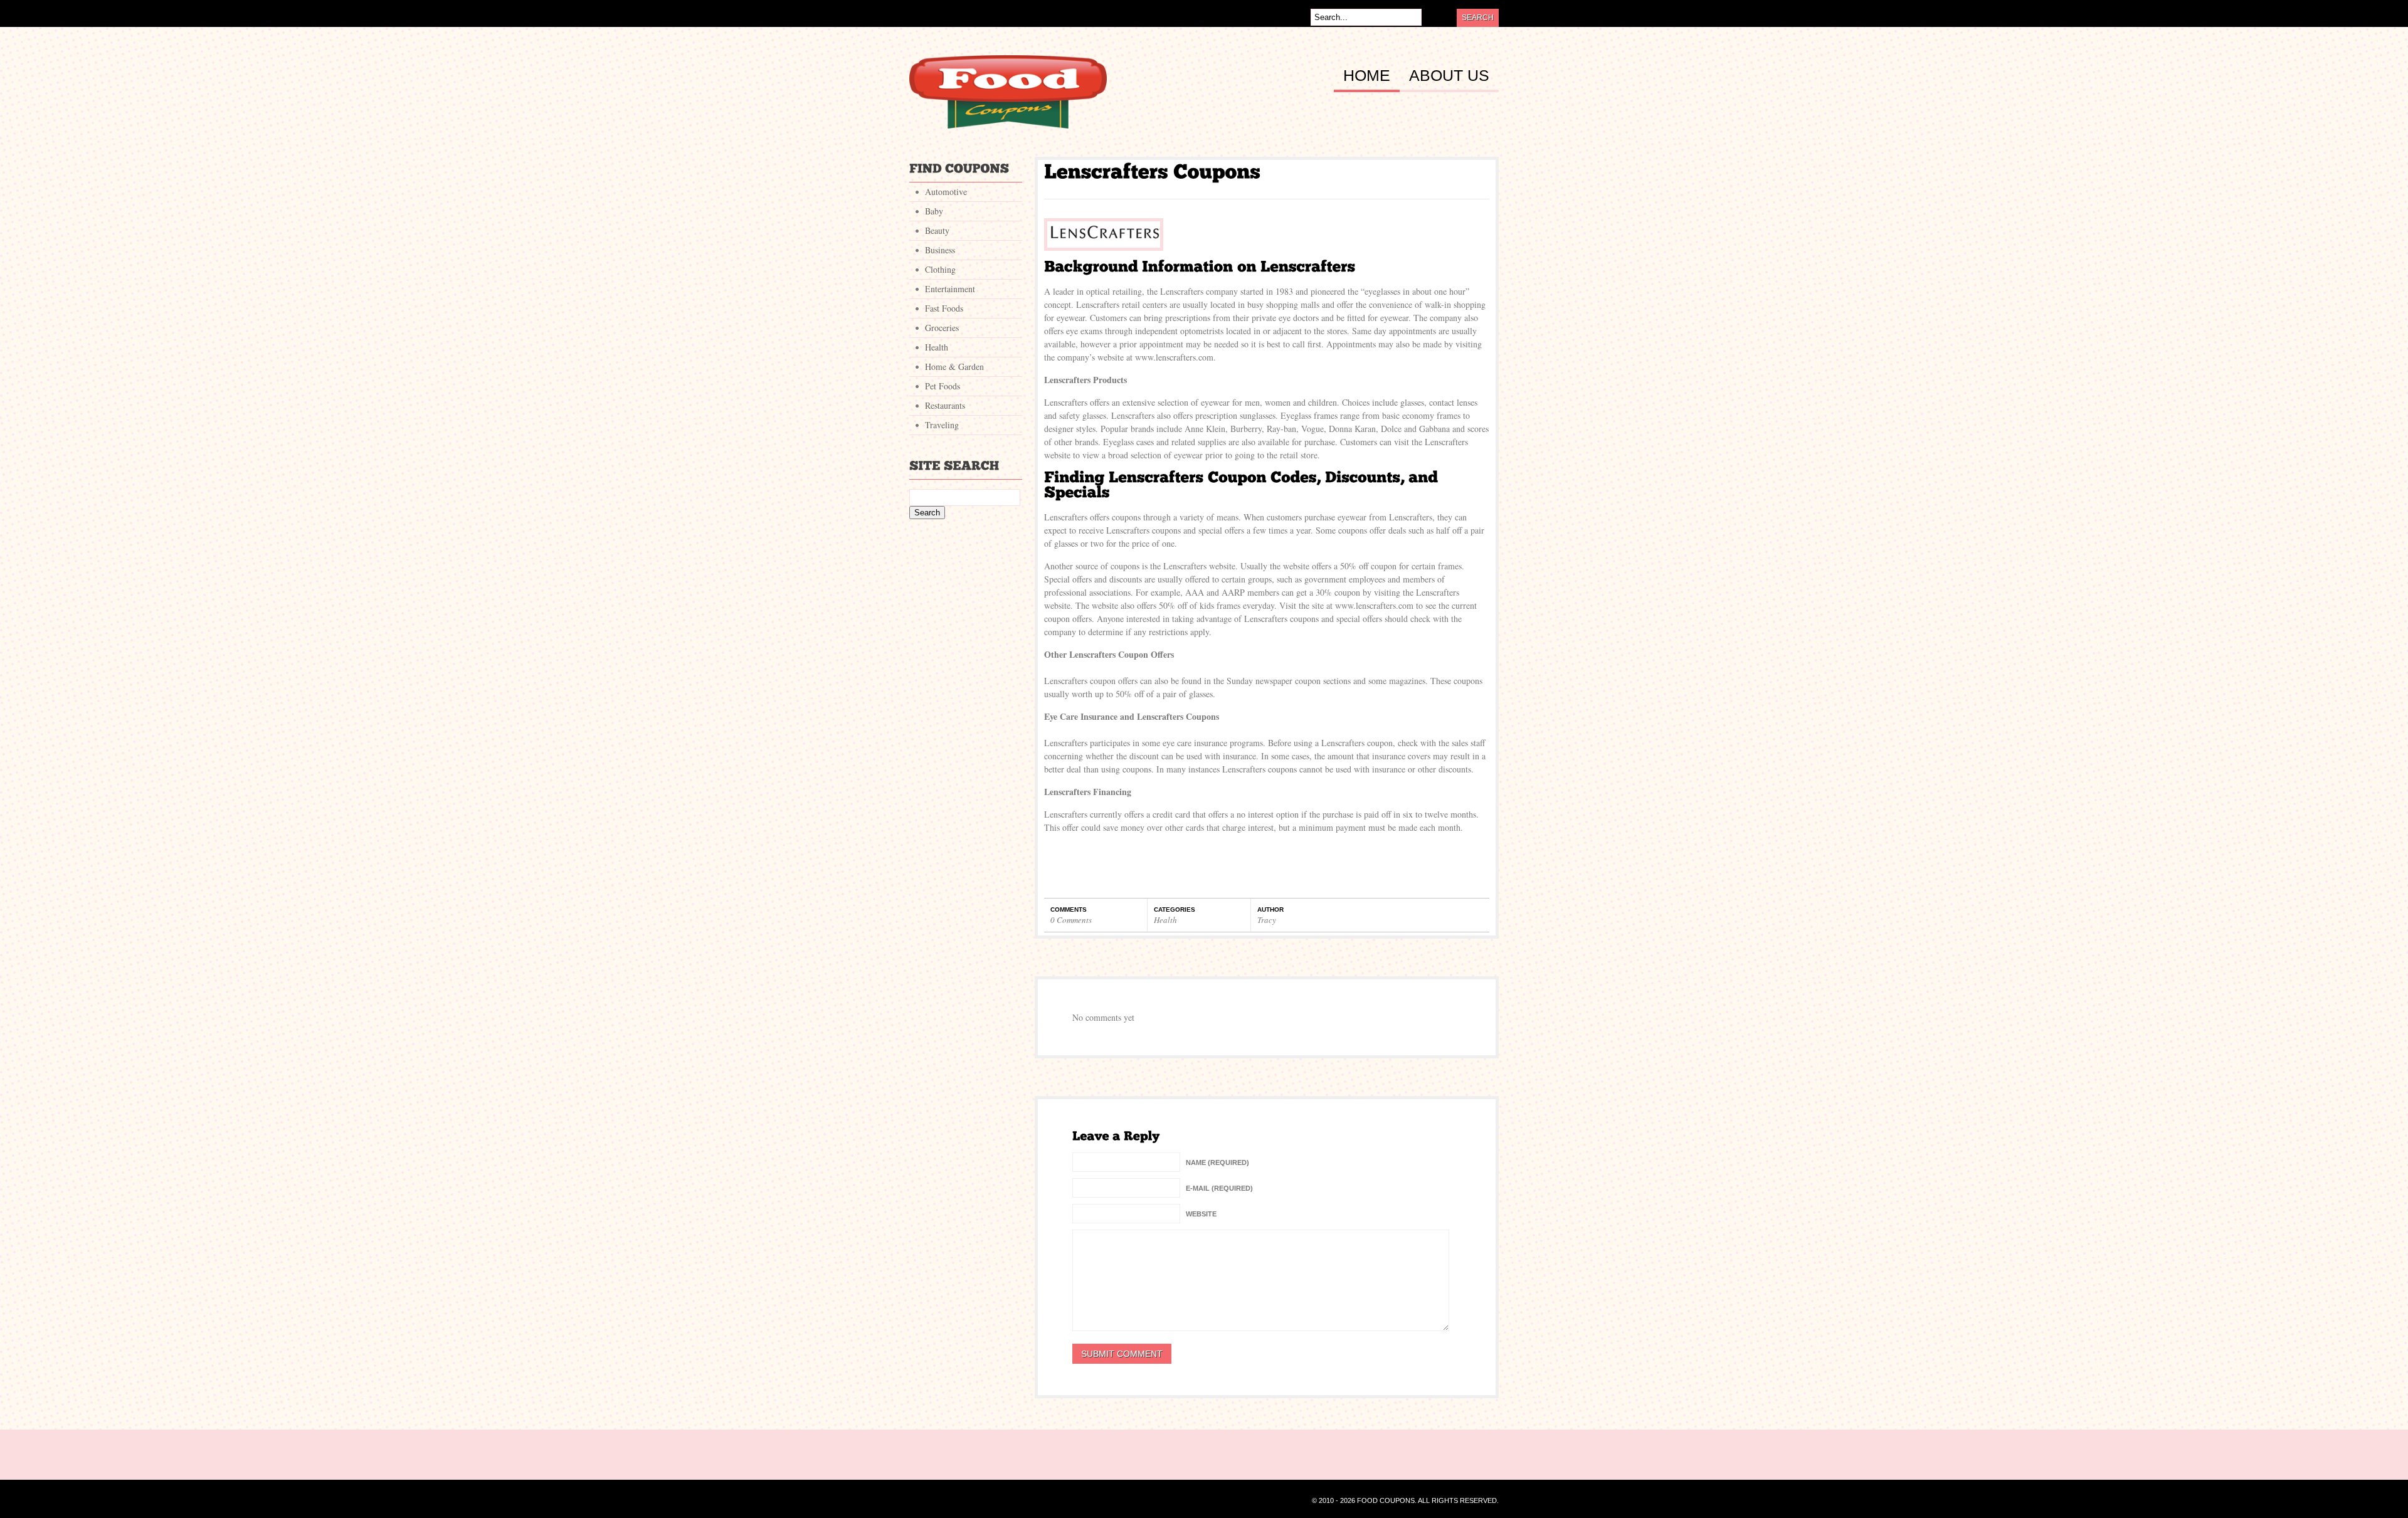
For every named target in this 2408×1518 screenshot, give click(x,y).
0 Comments (1071, 920)
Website (1201, 1214)
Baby (934, 211)
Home (1367, 76)
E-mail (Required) (1219, 1188)
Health (1165, 920)
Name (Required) (1217, 1162)
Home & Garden (954, 366)
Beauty (937, 230)
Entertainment (950, 289)
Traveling (942, 425)
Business (940, 250)
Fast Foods (944, 308)
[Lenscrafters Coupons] (1152, 171)
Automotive (946, 192)
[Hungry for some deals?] (1008, 125)
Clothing (940, 269)
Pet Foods (943, 386)
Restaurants (945, 405)
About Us (1449, 76)
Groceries (942, 328)
